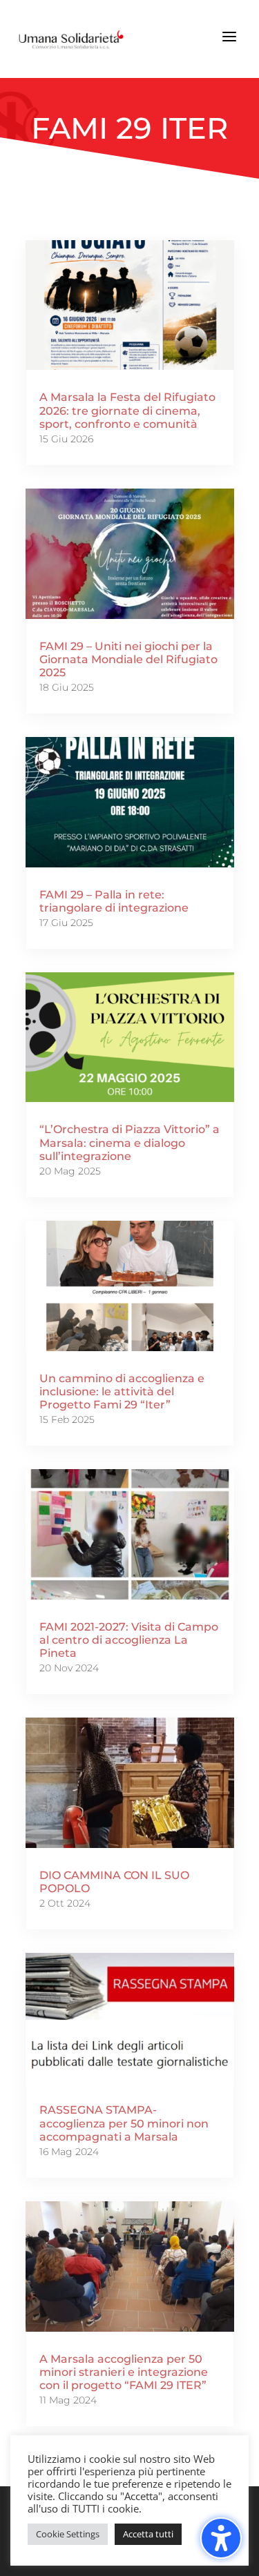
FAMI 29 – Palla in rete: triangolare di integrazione (114, 901)
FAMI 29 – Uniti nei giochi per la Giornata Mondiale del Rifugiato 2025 (128, 659)
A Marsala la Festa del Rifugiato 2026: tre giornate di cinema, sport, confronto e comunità (127, 410)
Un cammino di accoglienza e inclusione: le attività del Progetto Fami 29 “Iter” (122, 1392)
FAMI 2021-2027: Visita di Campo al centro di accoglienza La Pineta (129, 1640)
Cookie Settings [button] (68, 2534)
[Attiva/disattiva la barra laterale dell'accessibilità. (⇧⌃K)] (221, 2538)
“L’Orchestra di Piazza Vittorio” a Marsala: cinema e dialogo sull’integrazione (129, 1142)
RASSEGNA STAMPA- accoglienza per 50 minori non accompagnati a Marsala (124, 2123)
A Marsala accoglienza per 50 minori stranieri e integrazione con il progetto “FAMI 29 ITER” (124, 2372)
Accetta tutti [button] (148, 2534)
